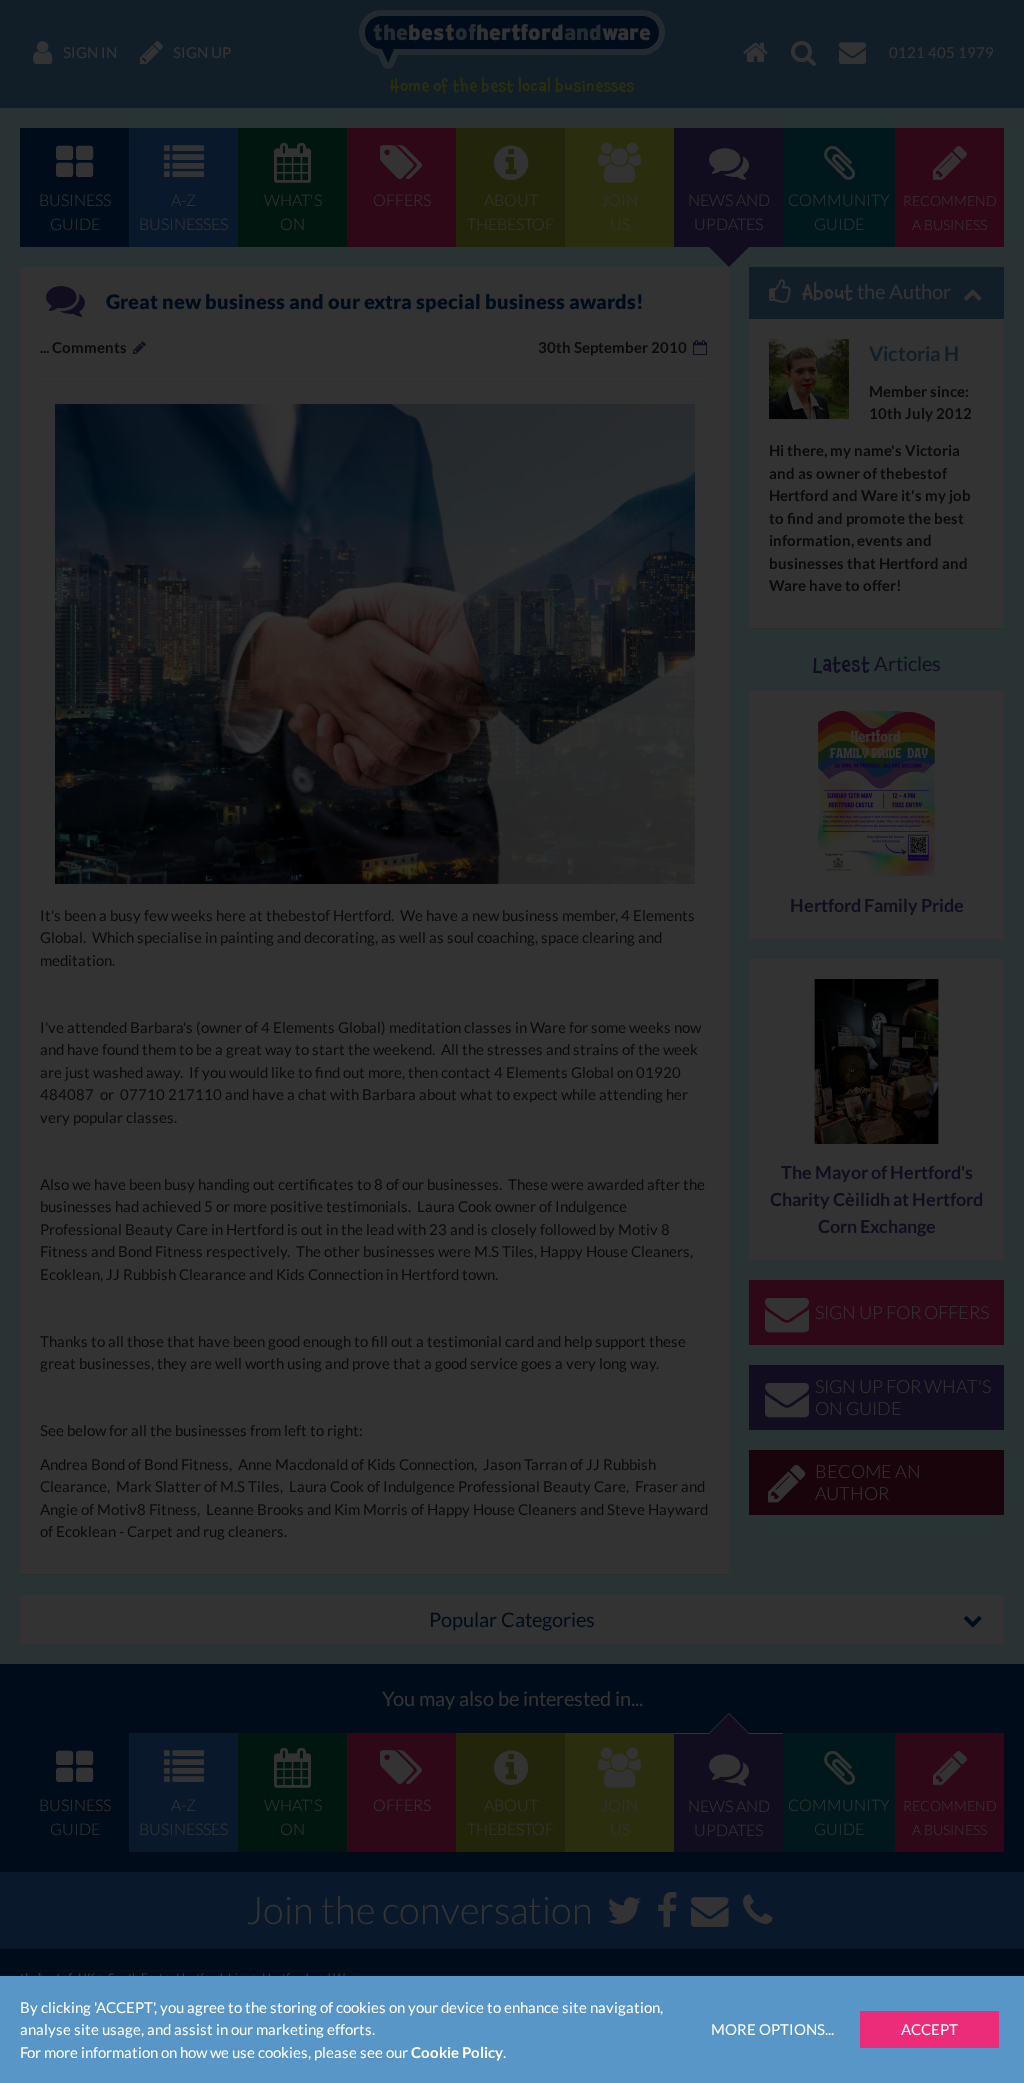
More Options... (772, 2029)
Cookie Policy (457, 2052)
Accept (929, 2029)
